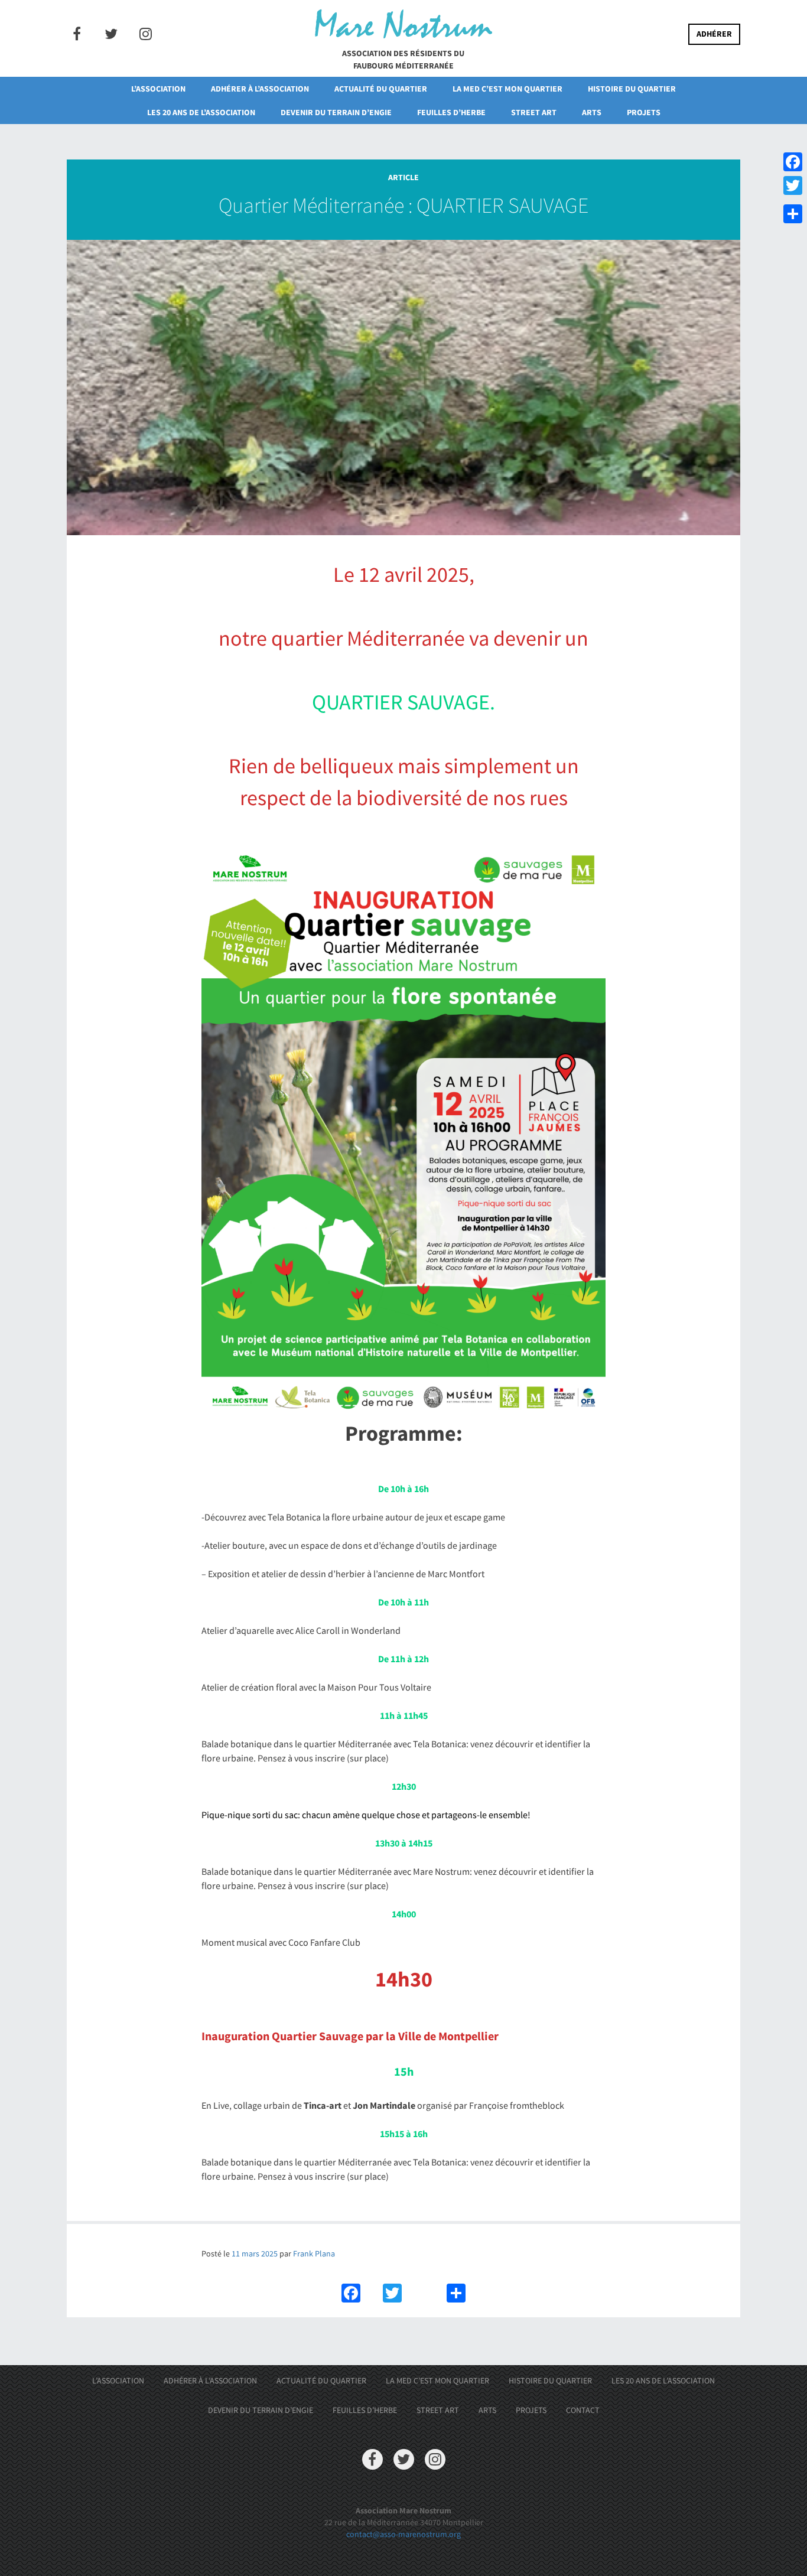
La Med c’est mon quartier (507, 89)
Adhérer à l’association (260, 89)
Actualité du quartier (381, 89)
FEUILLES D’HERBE (451, 112)
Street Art (534, 112)
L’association (158, 89)
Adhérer (714, 34)
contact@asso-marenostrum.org (403, 2534)
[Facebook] (793, 162)
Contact (583, 2410)
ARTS (592, 112)
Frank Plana (314, 2253)
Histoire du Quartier (632, 89)
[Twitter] (793, 185)
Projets (644, 112)
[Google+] (793, 200)
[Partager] (793, 214)
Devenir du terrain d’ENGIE (336, 112)
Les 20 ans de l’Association (201, 112)
